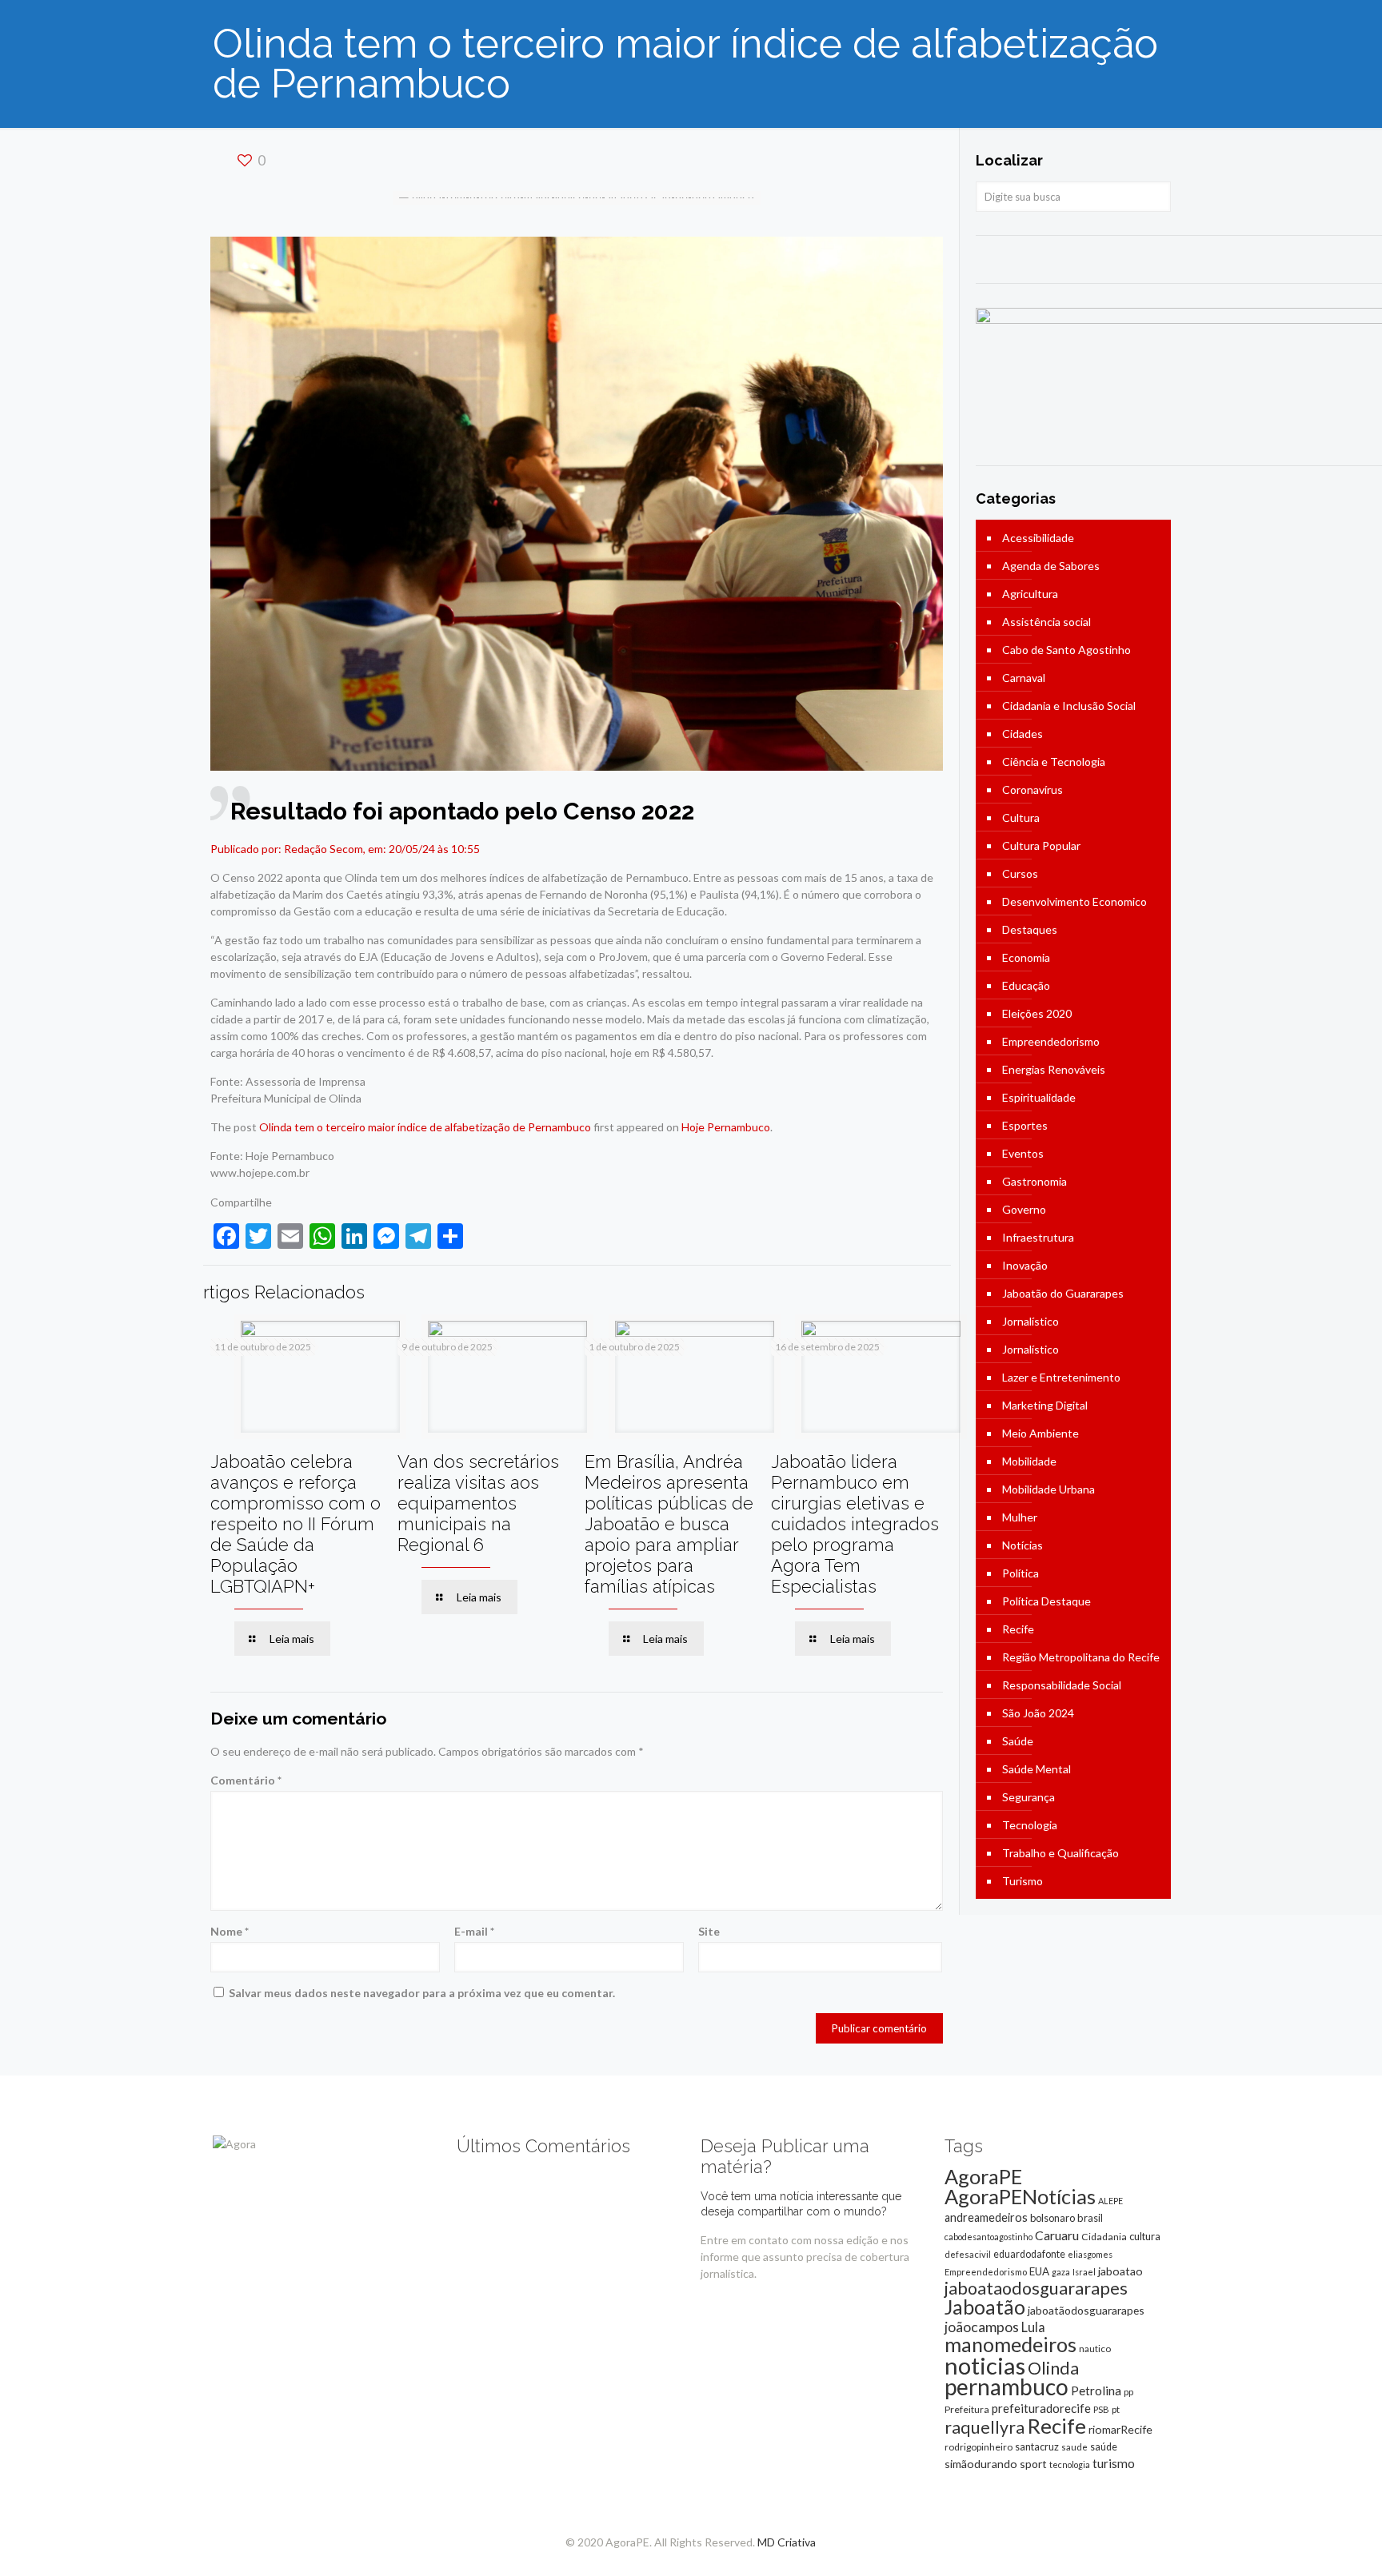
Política (1021, 1573)
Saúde (1018, 1741)
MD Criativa (787, 2542)
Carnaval (1024, 678)
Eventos (1023, 1153)
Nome (230, 1931)
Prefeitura (967, 2409)
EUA (1039, 2271)
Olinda (1053, 2368)
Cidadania (1104, 2237)
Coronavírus (1033, 790)
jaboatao (1120, 2271)
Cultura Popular (1041, 845)
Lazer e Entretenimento (1061, 1377)
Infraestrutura (1038, 1237)
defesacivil (968, 2254)
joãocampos (982, 2327)
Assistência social (1046, 622)
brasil (1090, 2218)
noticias (985, 2365)
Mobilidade (1029, 1461)
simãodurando (981, 2464)
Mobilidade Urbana (1048, 1489)
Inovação (1025, 1265)
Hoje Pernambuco (726, 1127)
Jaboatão (985, 2307)
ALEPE (1110, 2201)
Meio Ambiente (1040, 1433)
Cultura (1021, 817)
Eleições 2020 (1037, 1013)
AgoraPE (983, 2176)
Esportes (1025, 1125)
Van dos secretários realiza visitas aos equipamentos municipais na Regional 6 (478, 1503)
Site (709, 1931)
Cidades (1023, 734)
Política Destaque (1046, 1601)
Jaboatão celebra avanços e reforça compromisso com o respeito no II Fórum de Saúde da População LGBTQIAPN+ (296, 1524)
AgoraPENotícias (1020, 2196)
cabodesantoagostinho (989, 2237)
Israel (1084, 2272)
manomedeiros (1011, 2344)
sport (1033, 2464)
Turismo (1023, 1881)
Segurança (1029, 1797)
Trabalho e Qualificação (1060, 1853)
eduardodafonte (1029, 2254)
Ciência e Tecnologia (1054, 762)
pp (1128, 2392)
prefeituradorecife (1041, 2408)
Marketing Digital (1045, 1405)
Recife (1018, 1629)
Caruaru (1057, 2235)
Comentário (246, 1780)
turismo (1114, 2463)
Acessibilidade (1038, 538)
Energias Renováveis (1054, 1069)
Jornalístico (1031, 1321)
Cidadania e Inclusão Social (1069, 706)
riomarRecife (1120, 2429)
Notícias (1023, 1545)
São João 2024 (1038, 1713)
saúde (1104, 2447)
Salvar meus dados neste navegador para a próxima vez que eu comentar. (422, 1993)
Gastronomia (1035, 1181)
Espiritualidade (1039, 1097)
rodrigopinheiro (979, 2447)
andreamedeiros (986, 2217)
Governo (1024, 1209)
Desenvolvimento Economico (1074, 901)
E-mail (474, 1931)
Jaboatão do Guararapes (1063, 1293)
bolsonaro (1052, 2218)
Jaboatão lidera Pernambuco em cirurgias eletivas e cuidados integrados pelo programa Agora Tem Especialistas (855, 1524)
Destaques (1030, 929)
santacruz (1037, 2446)
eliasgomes (1090, 2254)
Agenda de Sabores (1051, 566)
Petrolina (1096, 2391)
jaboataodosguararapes (1036, 2288)
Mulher (1020, 1517)
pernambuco (1007, 2387)
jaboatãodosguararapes (1086, 2310)
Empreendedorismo (1051, 1041)
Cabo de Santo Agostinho (1066, 650)
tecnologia (1070, 2464)
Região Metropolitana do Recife (1081, 1657)
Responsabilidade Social (1062, 1685)
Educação (1026, 985)
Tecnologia (1030, 1825)
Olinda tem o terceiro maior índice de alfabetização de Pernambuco (425, 1127)
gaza (1061, 2272)
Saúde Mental (1036, 1769)
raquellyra (985, 2427)
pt (1116, 2409)
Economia (1026, 957)
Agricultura (1030, 594)
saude (1074, 2447)
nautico (1095, 2349)
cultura (1145, 2236)
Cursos (1020, 873)
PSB (1101, 2409)
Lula (1033, 2327)
